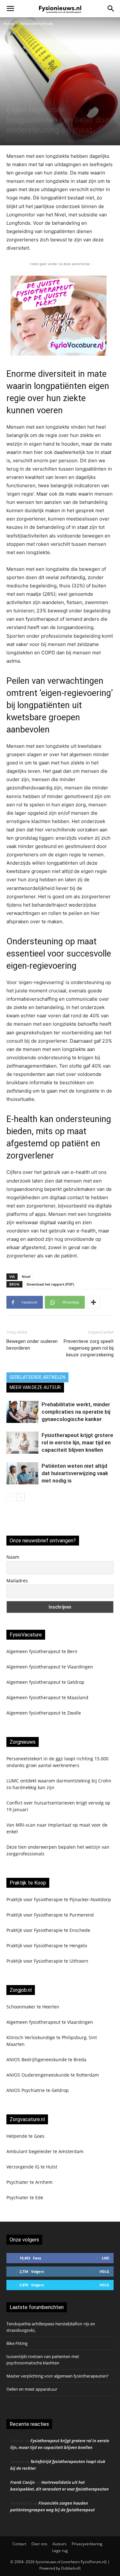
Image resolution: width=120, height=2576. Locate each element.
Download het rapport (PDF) (50, 1284)
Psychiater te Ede (25, 2197)
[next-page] (21, 1497)
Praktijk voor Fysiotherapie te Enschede (48, 1930)
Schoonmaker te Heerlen (33, 2007)
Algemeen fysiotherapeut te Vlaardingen (50, 1667)
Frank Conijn (23, 2482)
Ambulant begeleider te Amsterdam (45, 2151)
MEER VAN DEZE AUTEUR (35, 1387)
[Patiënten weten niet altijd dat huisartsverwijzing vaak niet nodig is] (22, 1473)
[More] (93, 1302)
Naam (13, 1557)
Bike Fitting (17, 2343)
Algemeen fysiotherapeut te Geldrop (45, 1682)
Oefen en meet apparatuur (32, 2389)
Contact (19, 2544)
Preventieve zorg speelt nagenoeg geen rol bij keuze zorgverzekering (89, 1348)
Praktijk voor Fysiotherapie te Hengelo (47, 1946)
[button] (10, 9)
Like (105, 2258)
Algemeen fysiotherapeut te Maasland (47, 1697)
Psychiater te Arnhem (29, 2182)
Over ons (39, 2544)
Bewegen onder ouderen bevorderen (32, 1345)
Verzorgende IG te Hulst (32, 2167)
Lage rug (60, 2551)
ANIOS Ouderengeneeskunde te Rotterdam (53, 2075)
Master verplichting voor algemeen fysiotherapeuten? (57, 2376)
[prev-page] (10, 1497)
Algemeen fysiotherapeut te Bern (42, 1651)
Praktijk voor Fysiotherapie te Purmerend (50, 1915)
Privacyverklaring (87, 2544)
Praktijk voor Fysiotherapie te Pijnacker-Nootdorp (59, 1899)
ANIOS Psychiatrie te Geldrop (38, 2090)
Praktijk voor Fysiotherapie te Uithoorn (47, 1961)
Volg (104, 2271)
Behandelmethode (37, 24)
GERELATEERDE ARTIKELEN (37, 1377)
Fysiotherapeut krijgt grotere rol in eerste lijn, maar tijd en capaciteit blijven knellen (77, 1442)
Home (9, 24)
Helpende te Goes (25, 2136)
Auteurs (60, 2544)
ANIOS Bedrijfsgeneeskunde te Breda (46, 2059)
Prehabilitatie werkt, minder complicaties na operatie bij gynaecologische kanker (76, 1412)
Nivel (26, 1276)
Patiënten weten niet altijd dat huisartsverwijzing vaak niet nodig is (75, 1473)
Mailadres (17, 1581)
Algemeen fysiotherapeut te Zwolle (44, 1713)
